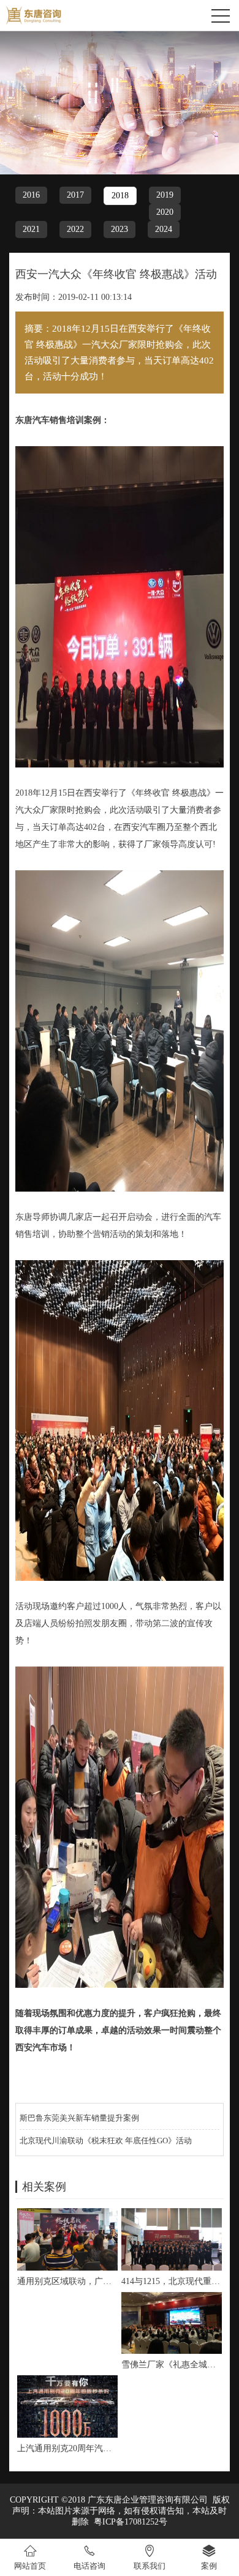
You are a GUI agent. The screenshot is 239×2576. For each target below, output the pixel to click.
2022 (75, 229)
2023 (120, 229)
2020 (165, 212)
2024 (164, 229)
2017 (75, 195)
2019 (165, 195)
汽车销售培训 (58, 420)
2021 (31, 229)
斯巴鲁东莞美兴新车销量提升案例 (79, 2118)
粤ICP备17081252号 (131, 2522)
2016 (31, 195)
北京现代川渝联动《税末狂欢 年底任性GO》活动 (106, 2141)
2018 (120, 196)
